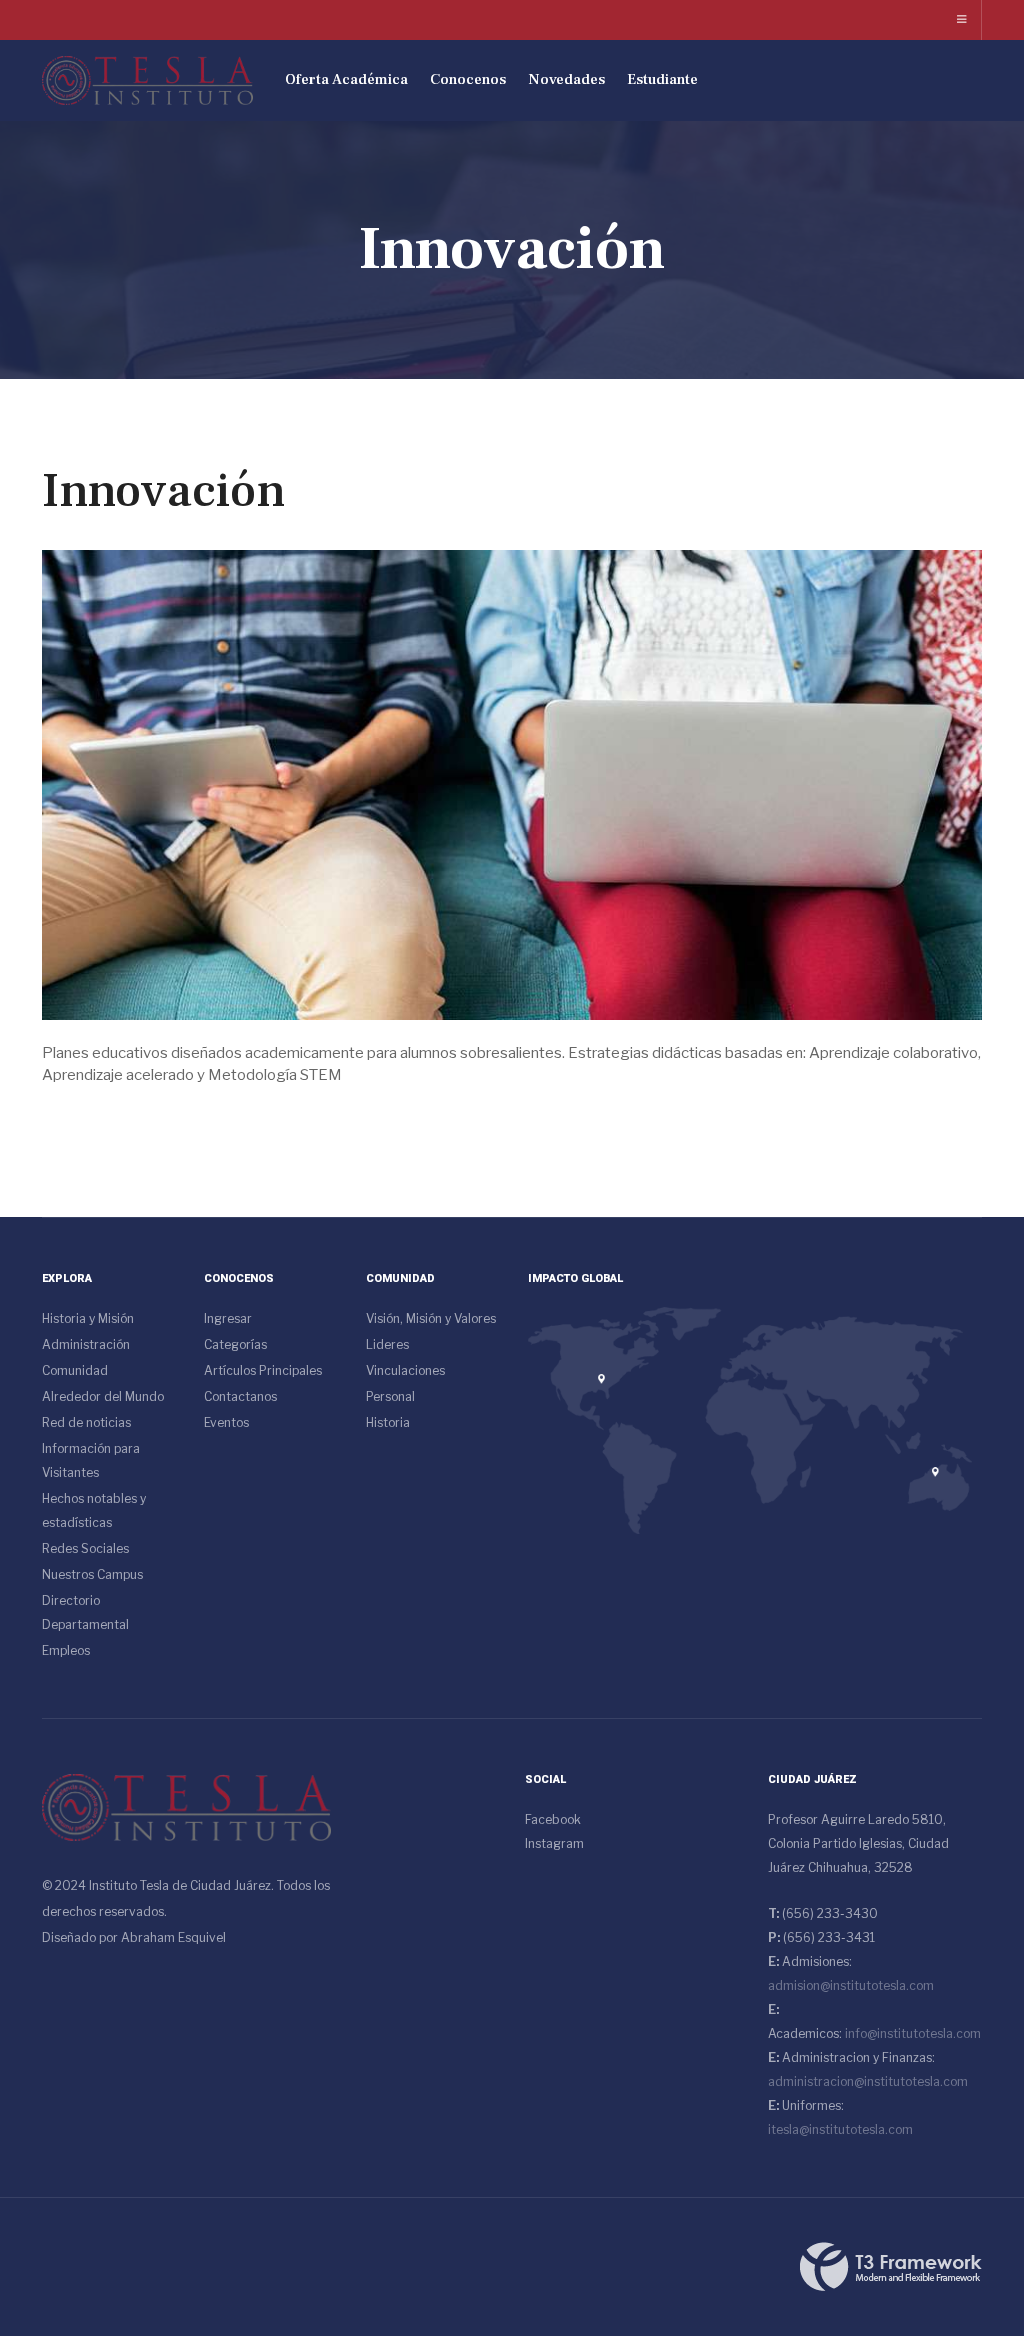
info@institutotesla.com (913, 2033)
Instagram (554, 1843)
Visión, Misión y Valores (431, 1318)
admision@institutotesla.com (851, 1985)
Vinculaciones (405, 1370)
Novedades (566, 79)
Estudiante (662, 79)
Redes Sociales (85, 1548)
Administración (86, 1344)
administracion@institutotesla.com (868, 2081)
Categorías (235, 1344)
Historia (388, 1422)
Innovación (163, 491)
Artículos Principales (263, 1370)
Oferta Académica (346, 79)
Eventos (226, 1422)
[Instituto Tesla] (147, 80)
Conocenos (468, 79)
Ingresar (228, 1318)
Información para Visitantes (91, 1460)
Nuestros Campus (92, 1574)
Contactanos (240, 1396)
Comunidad (75, 1370)
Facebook (553, 1819)
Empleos (66, 1650)
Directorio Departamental (85, 1612)
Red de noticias (86, 1422)
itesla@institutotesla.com (840, 2129)
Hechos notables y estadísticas (94, 1510)
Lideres (387, 1344)
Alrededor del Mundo (103, 1396)
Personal (390, 1396)
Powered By (891, 2267)
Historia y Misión (88, 1318)
